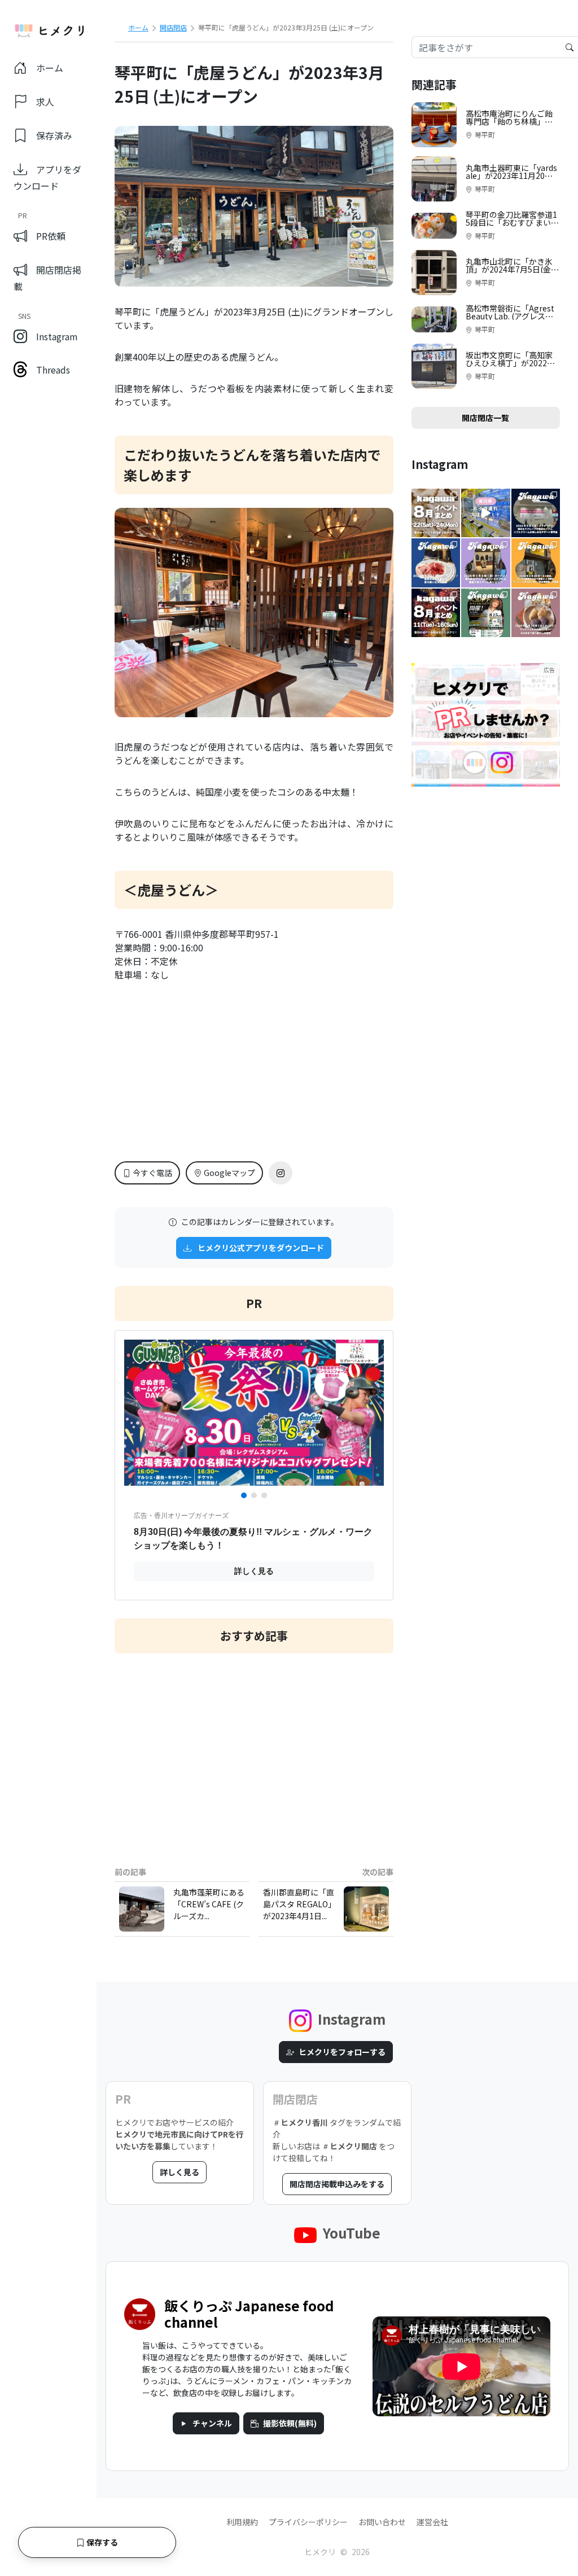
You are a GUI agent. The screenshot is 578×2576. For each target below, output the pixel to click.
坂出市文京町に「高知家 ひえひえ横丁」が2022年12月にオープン (513, 363)
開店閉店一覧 (485, 418)
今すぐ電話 (152, 1173)
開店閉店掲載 (47, 278)
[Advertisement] (254, 1751)
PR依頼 (51, 236)
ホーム (50, 68)
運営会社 (432, 2522)
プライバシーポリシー (308, 2522)
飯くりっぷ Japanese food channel (249, 2314)
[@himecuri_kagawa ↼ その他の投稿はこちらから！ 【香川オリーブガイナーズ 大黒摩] (485, 613)
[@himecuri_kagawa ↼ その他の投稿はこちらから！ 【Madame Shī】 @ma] (536, 613)
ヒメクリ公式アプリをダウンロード (260, 1248)
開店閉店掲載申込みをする (337, 2184)
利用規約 (242, 2522)
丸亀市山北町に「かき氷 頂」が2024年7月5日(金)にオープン (510, 269)
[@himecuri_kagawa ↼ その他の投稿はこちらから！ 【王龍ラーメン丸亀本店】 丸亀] (536, 563)
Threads (53, 370)
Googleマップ (229, 1173)
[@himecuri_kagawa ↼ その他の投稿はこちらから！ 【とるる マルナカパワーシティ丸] (485, 513)
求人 (45, 102)
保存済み (54, 135)
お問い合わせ (382, 2522)
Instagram (57, 336)
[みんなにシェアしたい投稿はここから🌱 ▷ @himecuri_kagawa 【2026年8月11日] (436, 613)
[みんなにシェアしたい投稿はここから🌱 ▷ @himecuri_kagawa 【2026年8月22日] (436, 513)
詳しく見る (179, 2172)
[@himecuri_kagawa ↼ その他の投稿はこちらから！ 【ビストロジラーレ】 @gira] (436, 563)
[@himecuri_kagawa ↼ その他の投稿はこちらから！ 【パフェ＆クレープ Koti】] (536, 513)
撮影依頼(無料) (290, 2423)
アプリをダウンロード (47, 177)
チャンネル (212, 2423)
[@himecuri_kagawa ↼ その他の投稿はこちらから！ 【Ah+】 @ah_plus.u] (485, 563)
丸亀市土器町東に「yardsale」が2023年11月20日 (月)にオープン (511, 175)
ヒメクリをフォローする (342, 2052)
